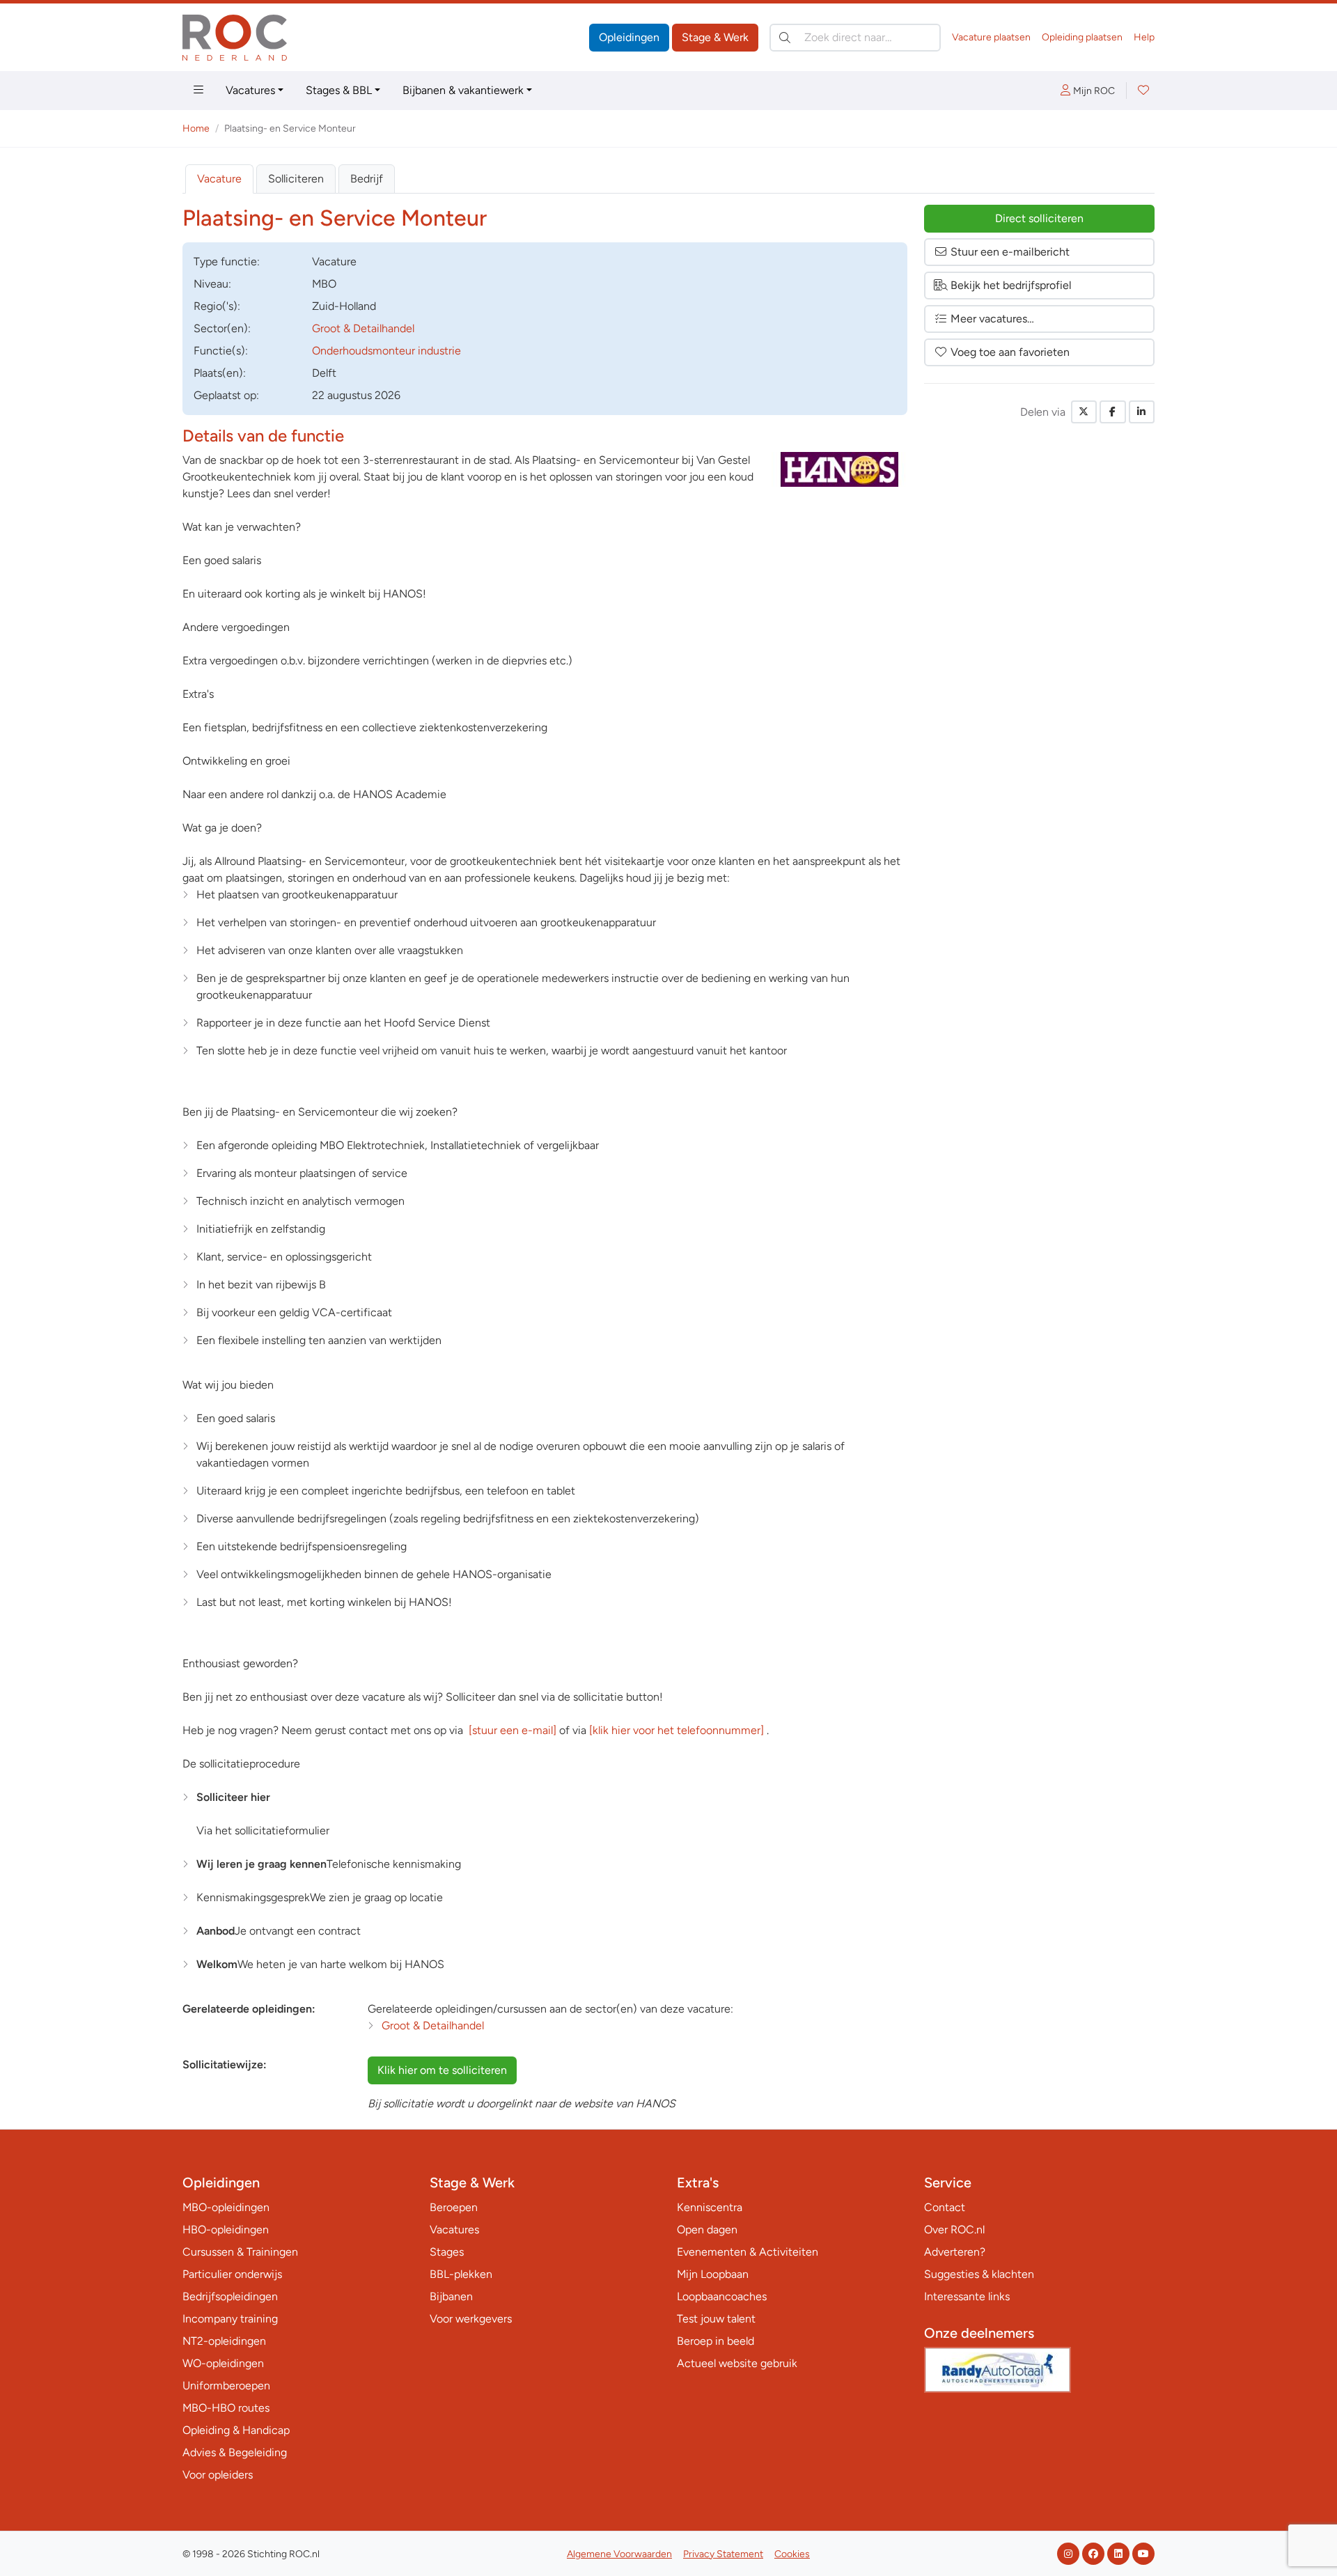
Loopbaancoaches (722, 2296)
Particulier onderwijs (232, 2274)
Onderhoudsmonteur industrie (386, 351)
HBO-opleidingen (226, 2230)
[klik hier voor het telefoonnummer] (677, 1730)
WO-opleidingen (223, 2363)
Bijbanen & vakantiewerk (463, 90)
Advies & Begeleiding (235, 2452)
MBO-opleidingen (226, 2207)
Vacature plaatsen (991, 37)
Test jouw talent (716, 2319)
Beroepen (454, 2207)
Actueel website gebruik (737, 2363)
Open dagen (707, 2230)
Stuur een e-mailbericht (1010, 252)
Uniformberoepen (226, 2386)
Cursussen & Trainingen (240, 2252)
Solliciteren (296, 179)
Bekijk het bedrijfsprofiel (1011, 285)
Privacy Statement (723, 2554)
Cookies (792, 2554)
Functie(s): (221, 351)
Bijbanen (451, 2296)
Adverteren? (955, 2252)
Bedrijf (367, 179)
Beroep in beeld (716, 2341)
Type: (227, 261)
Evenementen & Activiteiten (748, 2252)
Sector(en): (222, 328)
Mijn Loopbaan (713, 2274)
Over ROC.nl (954, 2230)
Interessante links (967, 2296)
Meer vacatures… (992, 319)
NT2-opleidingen (224, 2341)
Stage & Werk (715, 37)
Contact (945, 2207)
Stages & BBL (339, 90)
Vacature (219, 179)
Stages (447, 2252)
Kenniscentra (710, 2207)
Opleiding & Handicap (236, 2430)
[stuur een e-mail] (513, 1730)
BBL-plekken (461, 2274)
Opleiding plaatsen (1082, 37)
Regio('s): (217, 306)
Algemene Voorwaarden (619, 2554)
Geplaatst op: (226, 395)
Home (196, 128)
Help (1144, 37)
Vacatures (250, 90)
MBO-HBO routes (226, 2408)
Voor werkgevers (471, 2319)
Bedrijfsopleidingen (230, 2296)
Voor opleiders (218, 2475)
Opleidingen (629, 37)
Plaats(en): (220, 373)
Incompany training (230, 2319)
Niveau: (212, 284)
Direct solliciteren (1039, 218)
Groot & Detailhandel (363, 328)
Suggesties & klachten (979, 2274)
